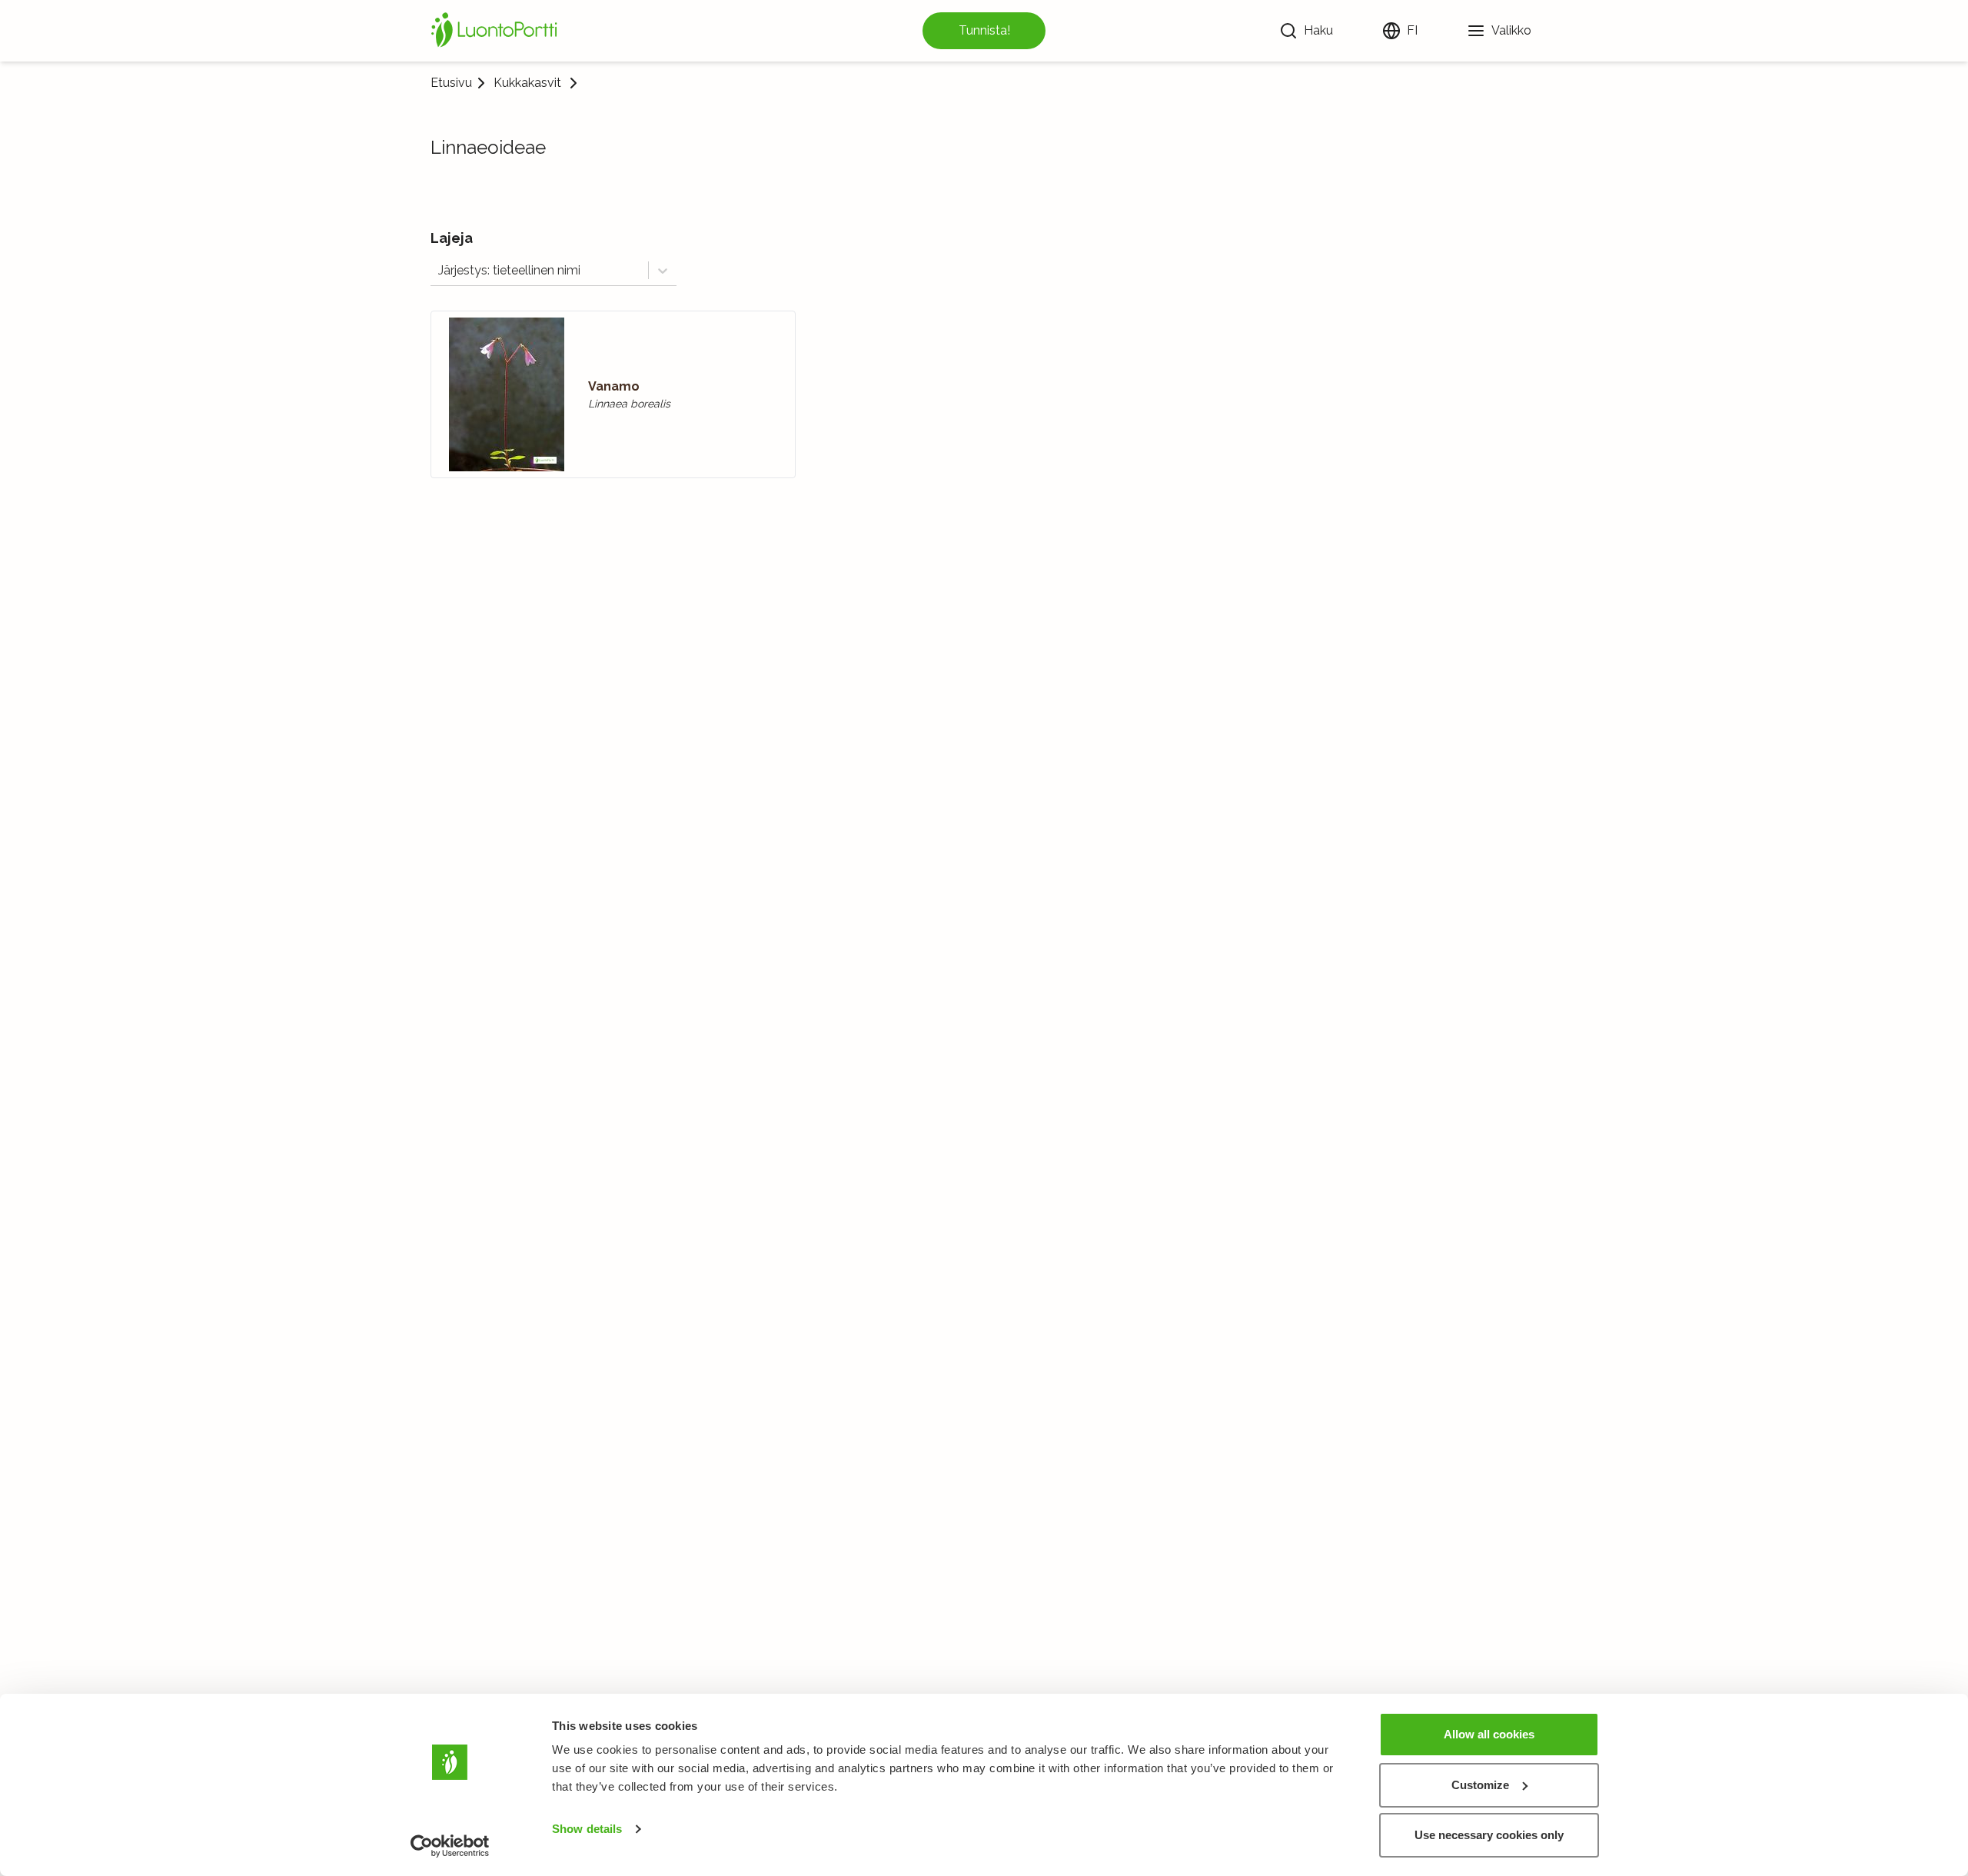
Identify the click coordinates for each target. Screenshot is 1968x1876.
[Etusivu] (497, 31)
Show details (587, 1829)
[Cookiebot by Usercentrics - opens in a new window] (450, 1846)
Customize (1480, 1785)
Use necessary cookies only (1489, 1835)
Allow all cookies (1489, 1734)
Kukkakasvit (527, 83)
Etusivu (451, 83)
